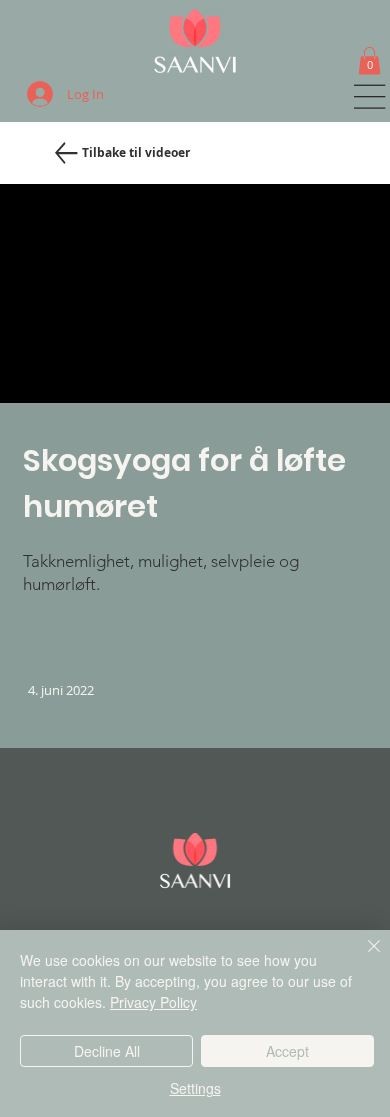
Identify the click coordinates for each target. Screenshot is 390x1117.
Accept (287, 1051)
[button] (369, 60)
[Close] (362, 958)
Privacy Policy (153, 1002)
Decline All (107, 1051)
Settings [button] (195, 1088)
